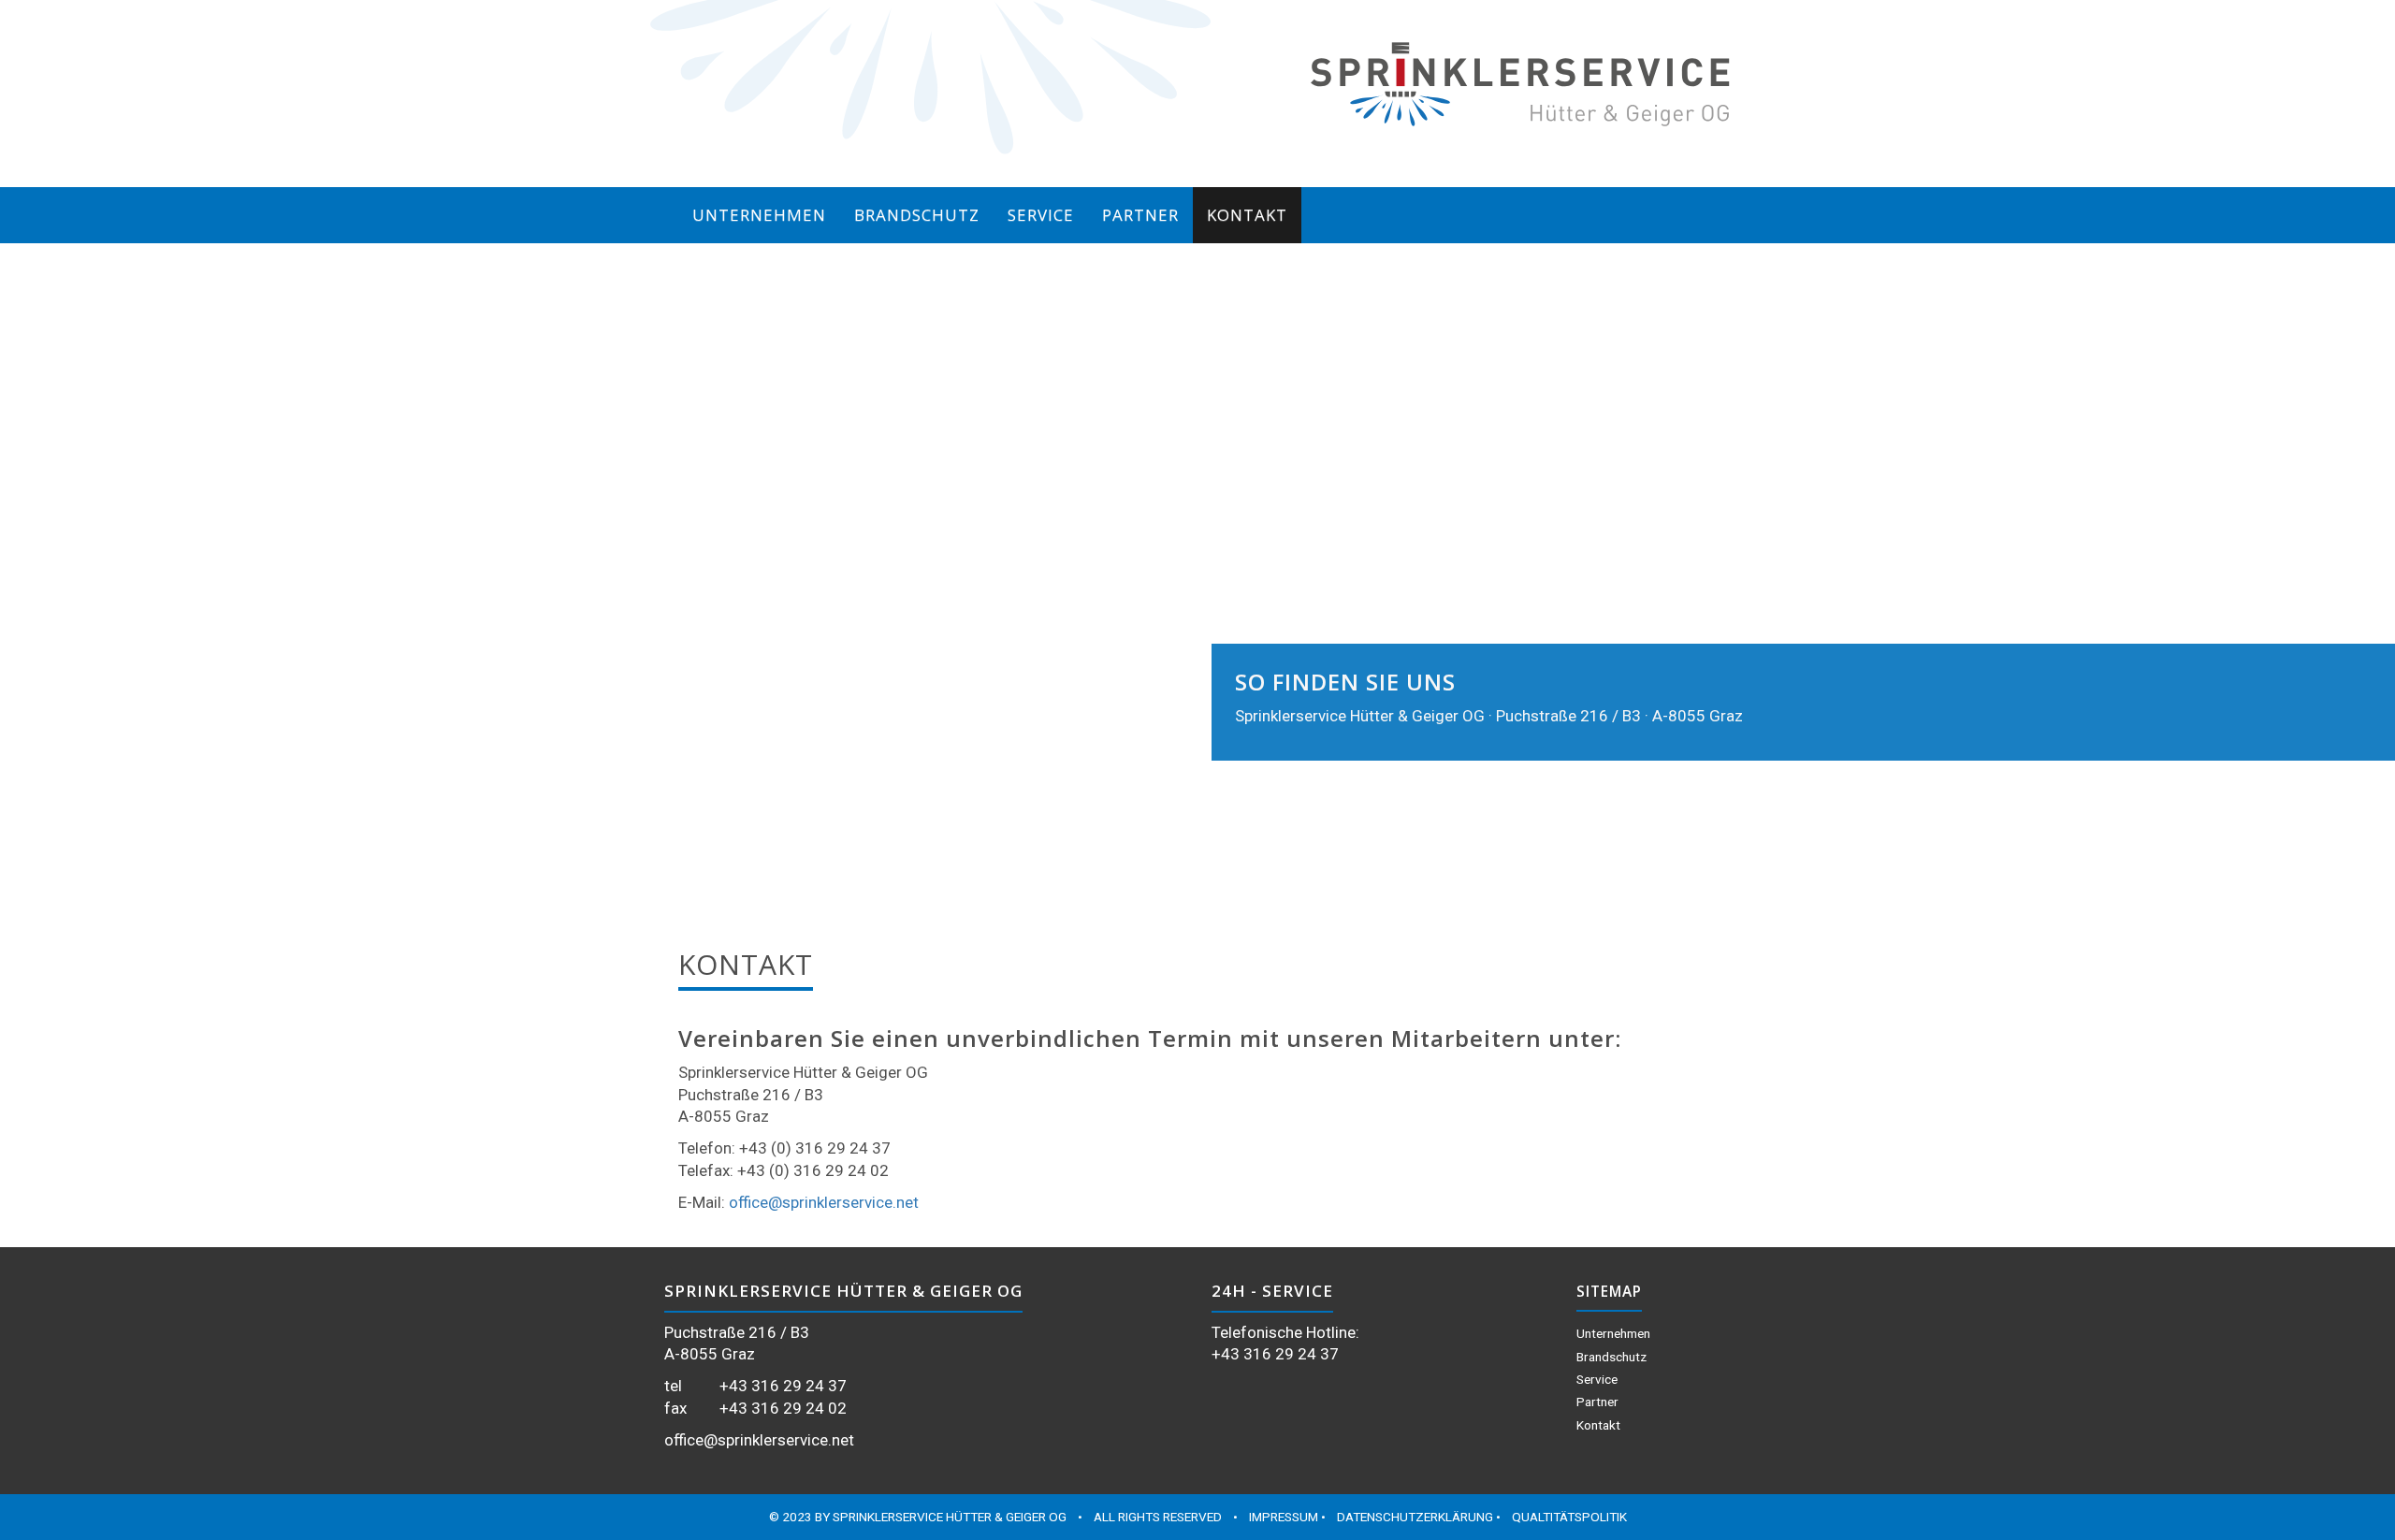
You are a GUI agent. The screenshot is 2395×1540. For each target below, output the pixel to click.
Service (1041, 215)
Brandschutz (917, 215)
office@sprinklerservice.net (824, 1202)
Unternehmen (759, 215)
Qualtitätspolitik (1569, 1517)
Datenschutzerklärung (1415, 1517)
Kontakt (1247, 215)
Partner (1140, 215)
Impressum (1284, 1517)
